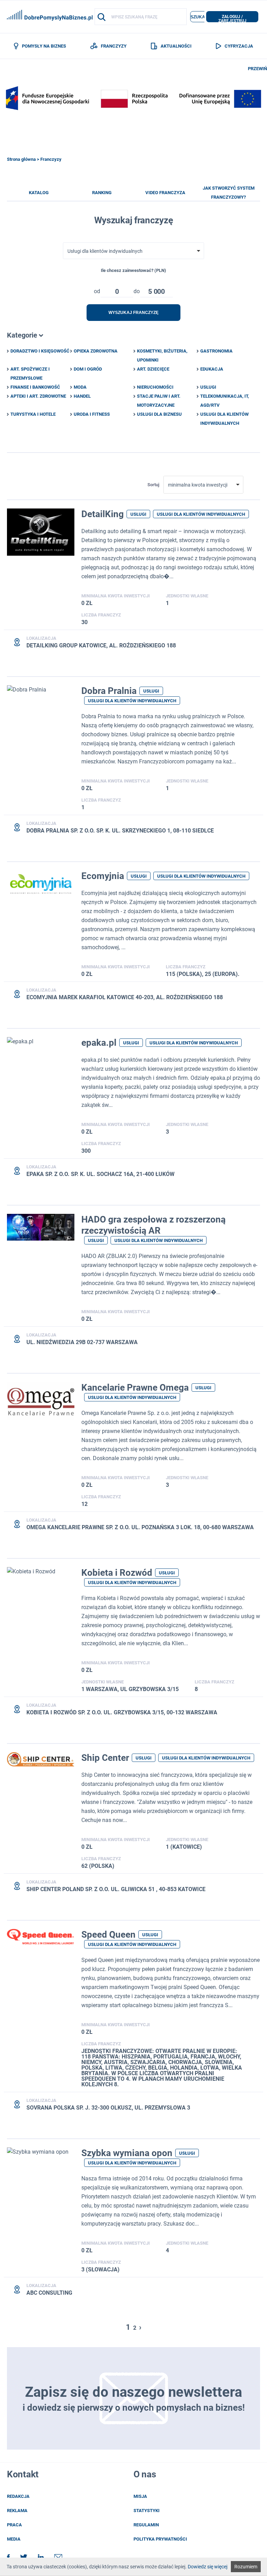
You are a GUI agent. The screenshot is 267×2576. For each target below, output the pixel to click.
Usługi (208, 387)
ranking (102, 193)
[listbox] (117, 290)
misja (140, 2496)
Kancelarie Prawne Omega (135, 1388)
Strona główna (21, 159)
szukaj (199, 17)
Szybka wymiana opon (127, 2153)
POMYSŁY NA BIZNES (44, 46)
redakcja (18, 2496)
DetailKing (103, 514)
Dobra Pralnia (109, 691)
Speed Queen (108, 1935)
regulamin (146, 2525)
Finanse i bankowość (35, 387)
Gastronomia (216, 351)
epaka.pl (99, 1043)
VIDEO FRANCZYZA (165, 193)
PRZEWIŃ (257, 69)
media (14, 2539)
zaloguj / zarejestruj (232, 18)
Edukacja (212, 369)
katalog (39, 193)
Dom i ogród (88, 369)
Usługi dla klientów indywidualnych (201, 514)
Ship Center (105, 1758)
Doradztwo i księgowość (40, 351)
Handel (82, 396)
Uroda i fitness (92, 414)
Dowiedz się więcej (208, 2567)
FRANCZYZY (114, 46)
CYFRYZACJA (239, 46)
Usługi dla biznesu (159, 414)
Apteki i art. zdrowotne (38, 396)
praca (14, 2525)
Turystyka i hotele (33, 414)
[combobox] (133, 251)
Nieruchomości (155, 387)
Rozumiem (246, 2567)
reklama (17, 2511)
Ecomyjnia (103, 876)
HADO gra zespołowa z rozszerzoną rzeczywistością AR (153, 1225)
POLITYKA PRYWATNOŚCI (160, 2539)
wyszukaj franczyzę (133, 313)
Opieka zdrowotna (96, 351)
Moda (80, 387)
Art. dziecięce (153, 369)
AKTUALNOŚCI (176, 46)
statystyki (147, 2511)
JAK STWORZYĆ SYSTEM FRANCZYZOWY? (229, 193)
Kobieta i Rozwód (117, 1573)
